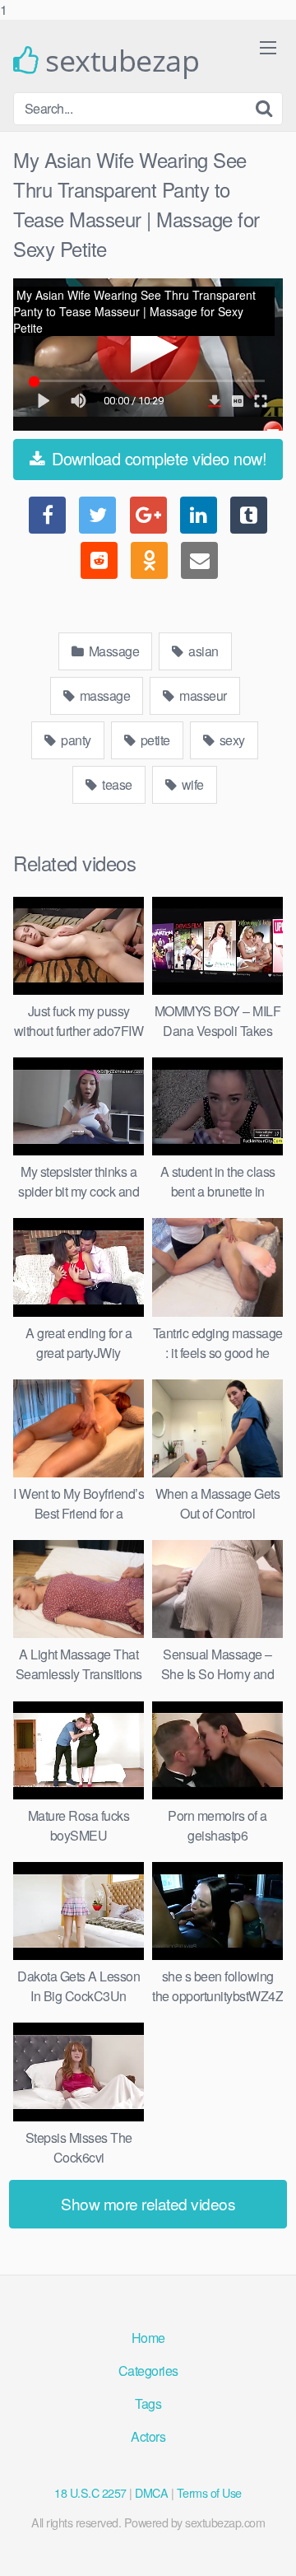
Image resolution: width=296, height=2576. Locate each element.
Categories (148, 2371)
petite (154, 740)
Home (148, 2338)
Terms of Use (209, 2492)
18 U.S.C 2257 (90, 2492)
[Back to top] (267, 2546)
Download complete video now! (157, 458)
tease (116, 784)
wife (191, 784)
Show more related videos (148, 2203)
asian (202, 651)
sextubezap (119, 61)
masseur (202, 695)
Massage (112, 651)
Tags (148, 2403)
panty (75, 740)
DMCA (151, 2492)
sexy (231, 740)
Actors (148, 2436)
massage (103, 695)
